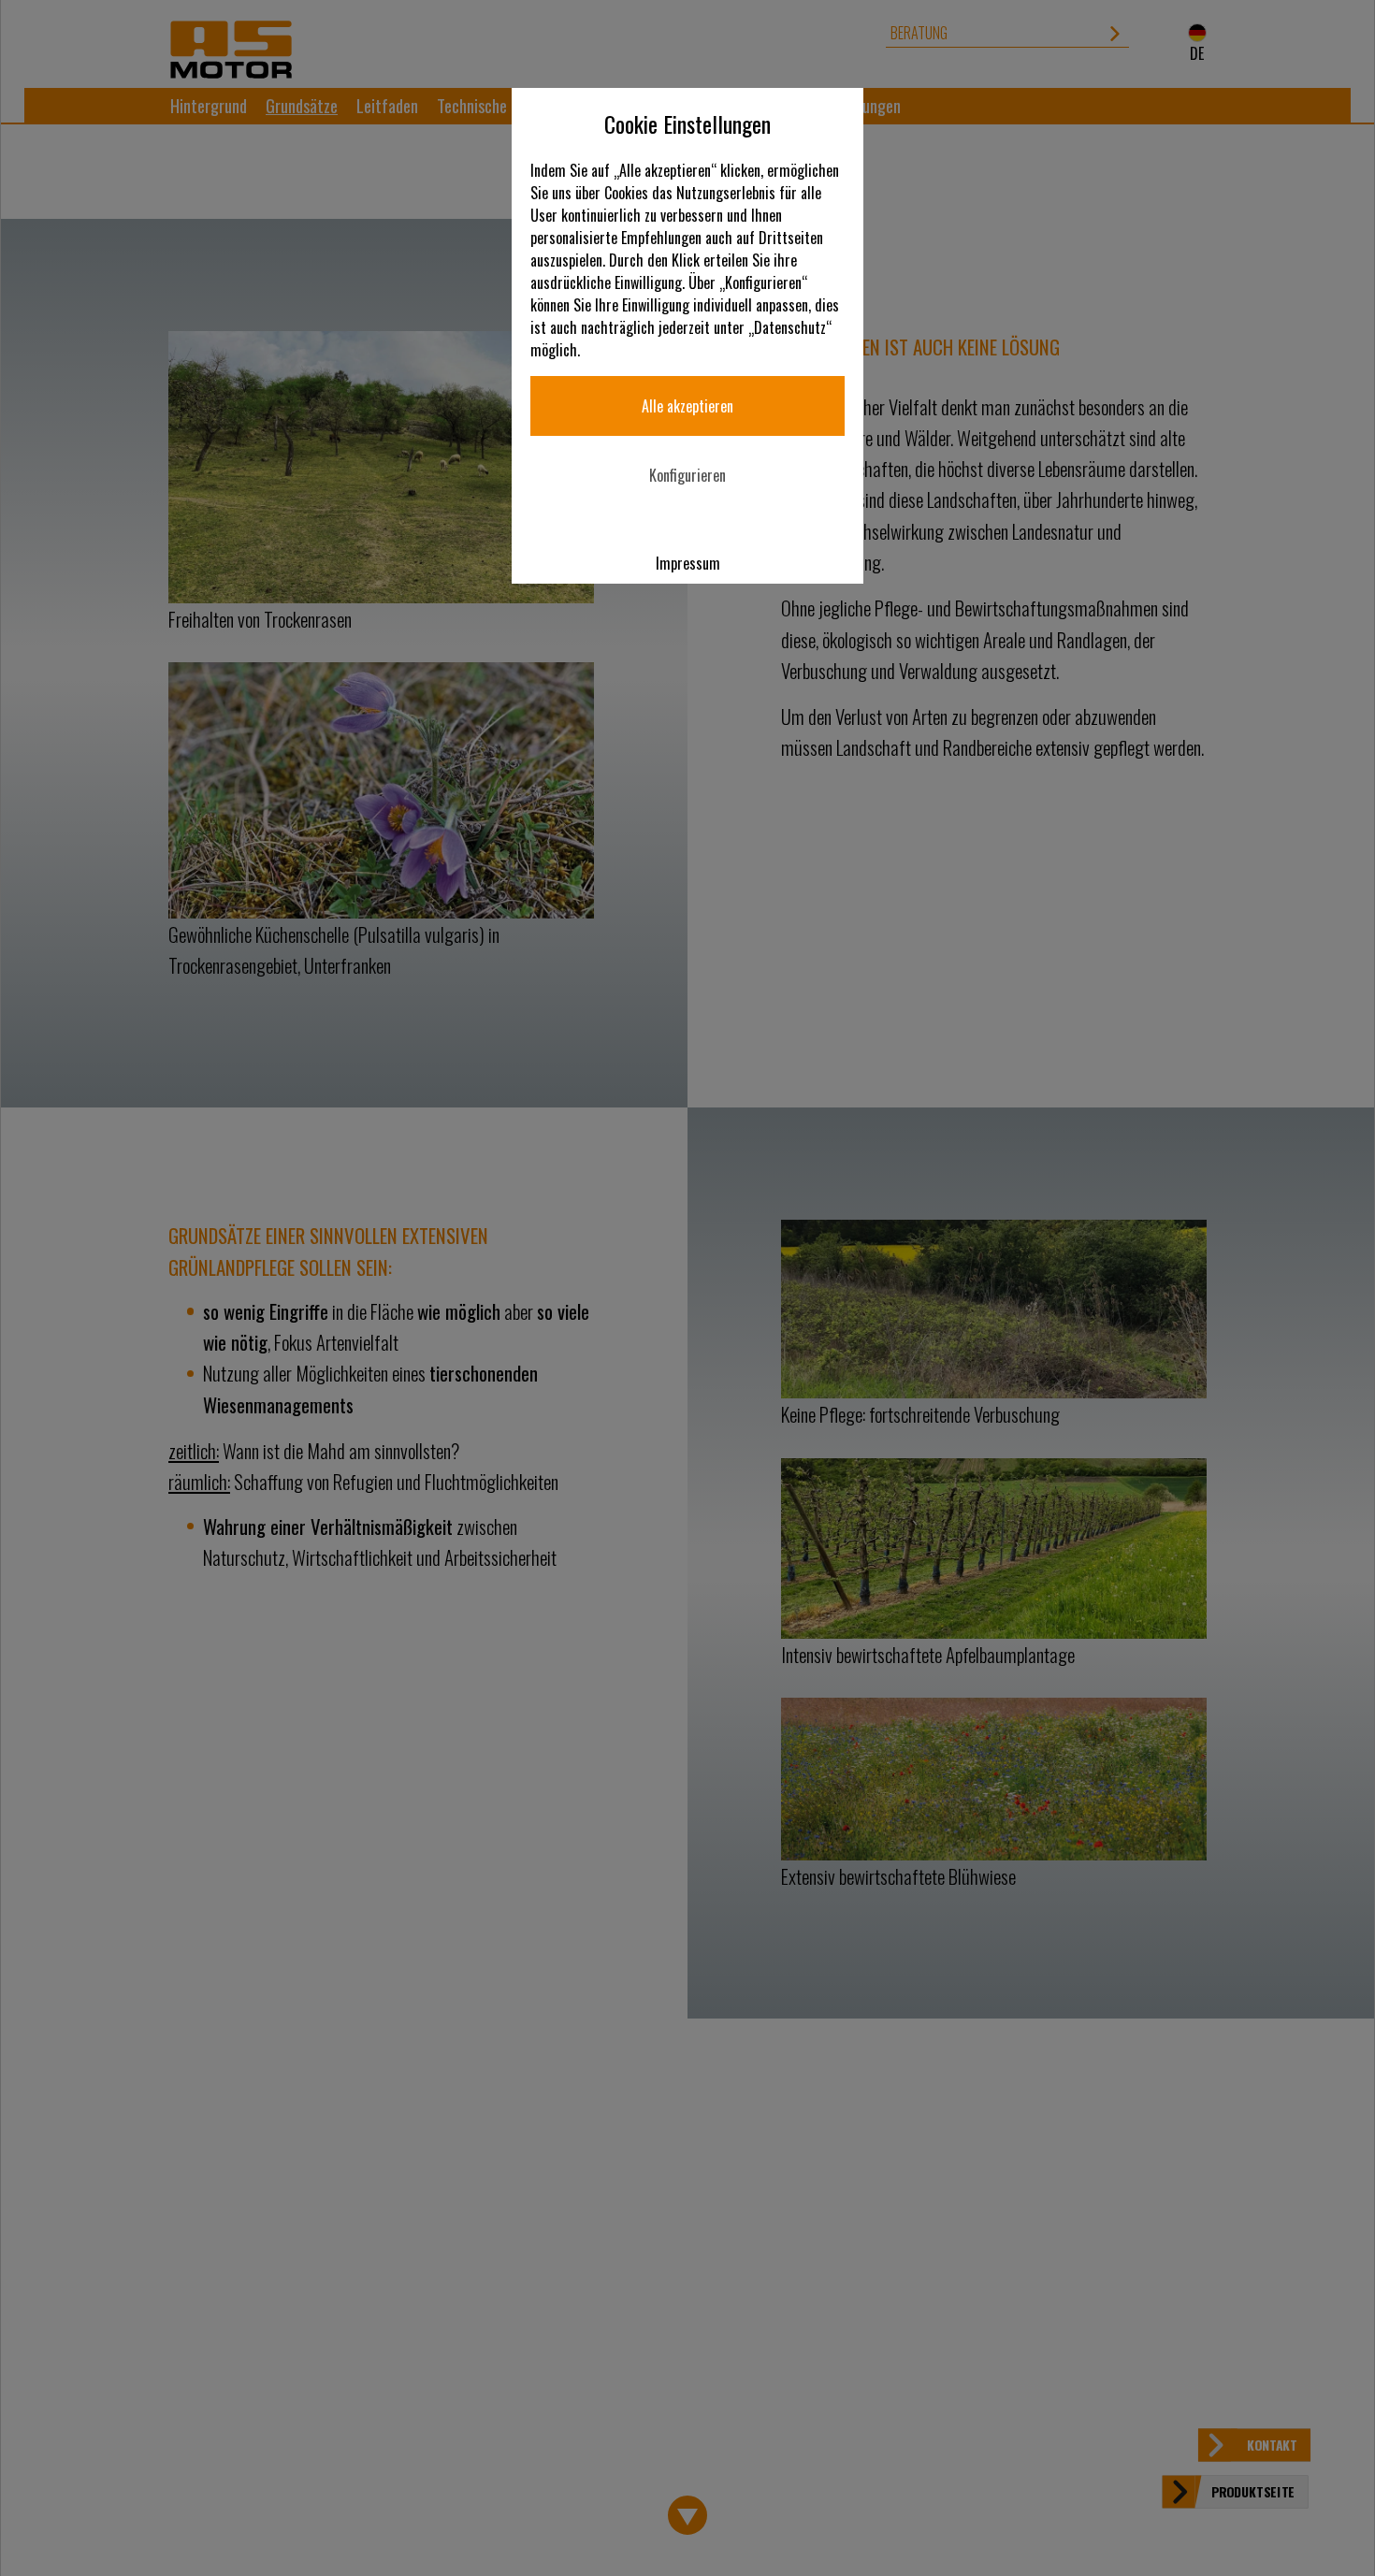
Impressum (688, 563)
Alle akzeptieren (687, 406)
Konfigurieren (687, 475)
